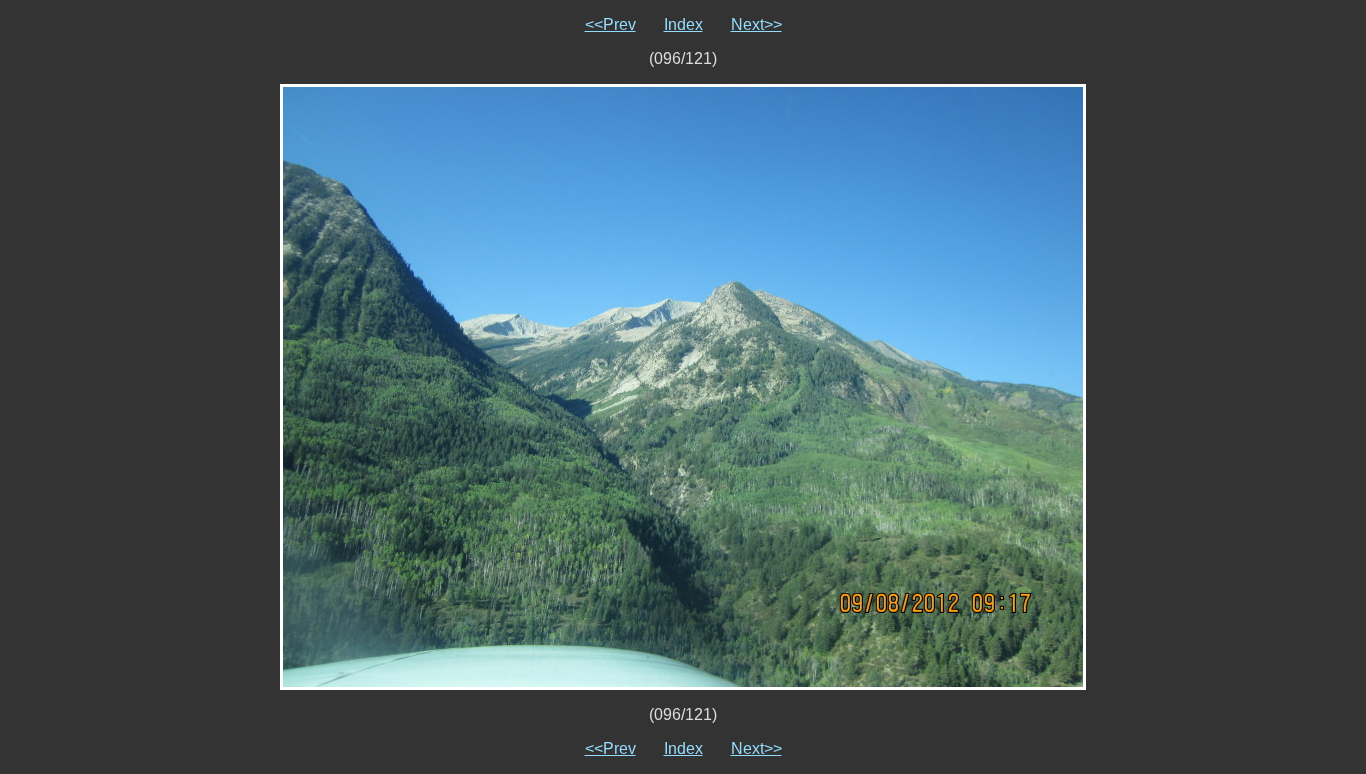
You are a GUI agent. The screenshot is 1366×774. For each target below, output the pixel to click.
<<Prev (610, 24)
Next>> (756, 24)
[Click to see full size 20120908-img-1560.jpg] (683, 385)
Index (683, 24)
